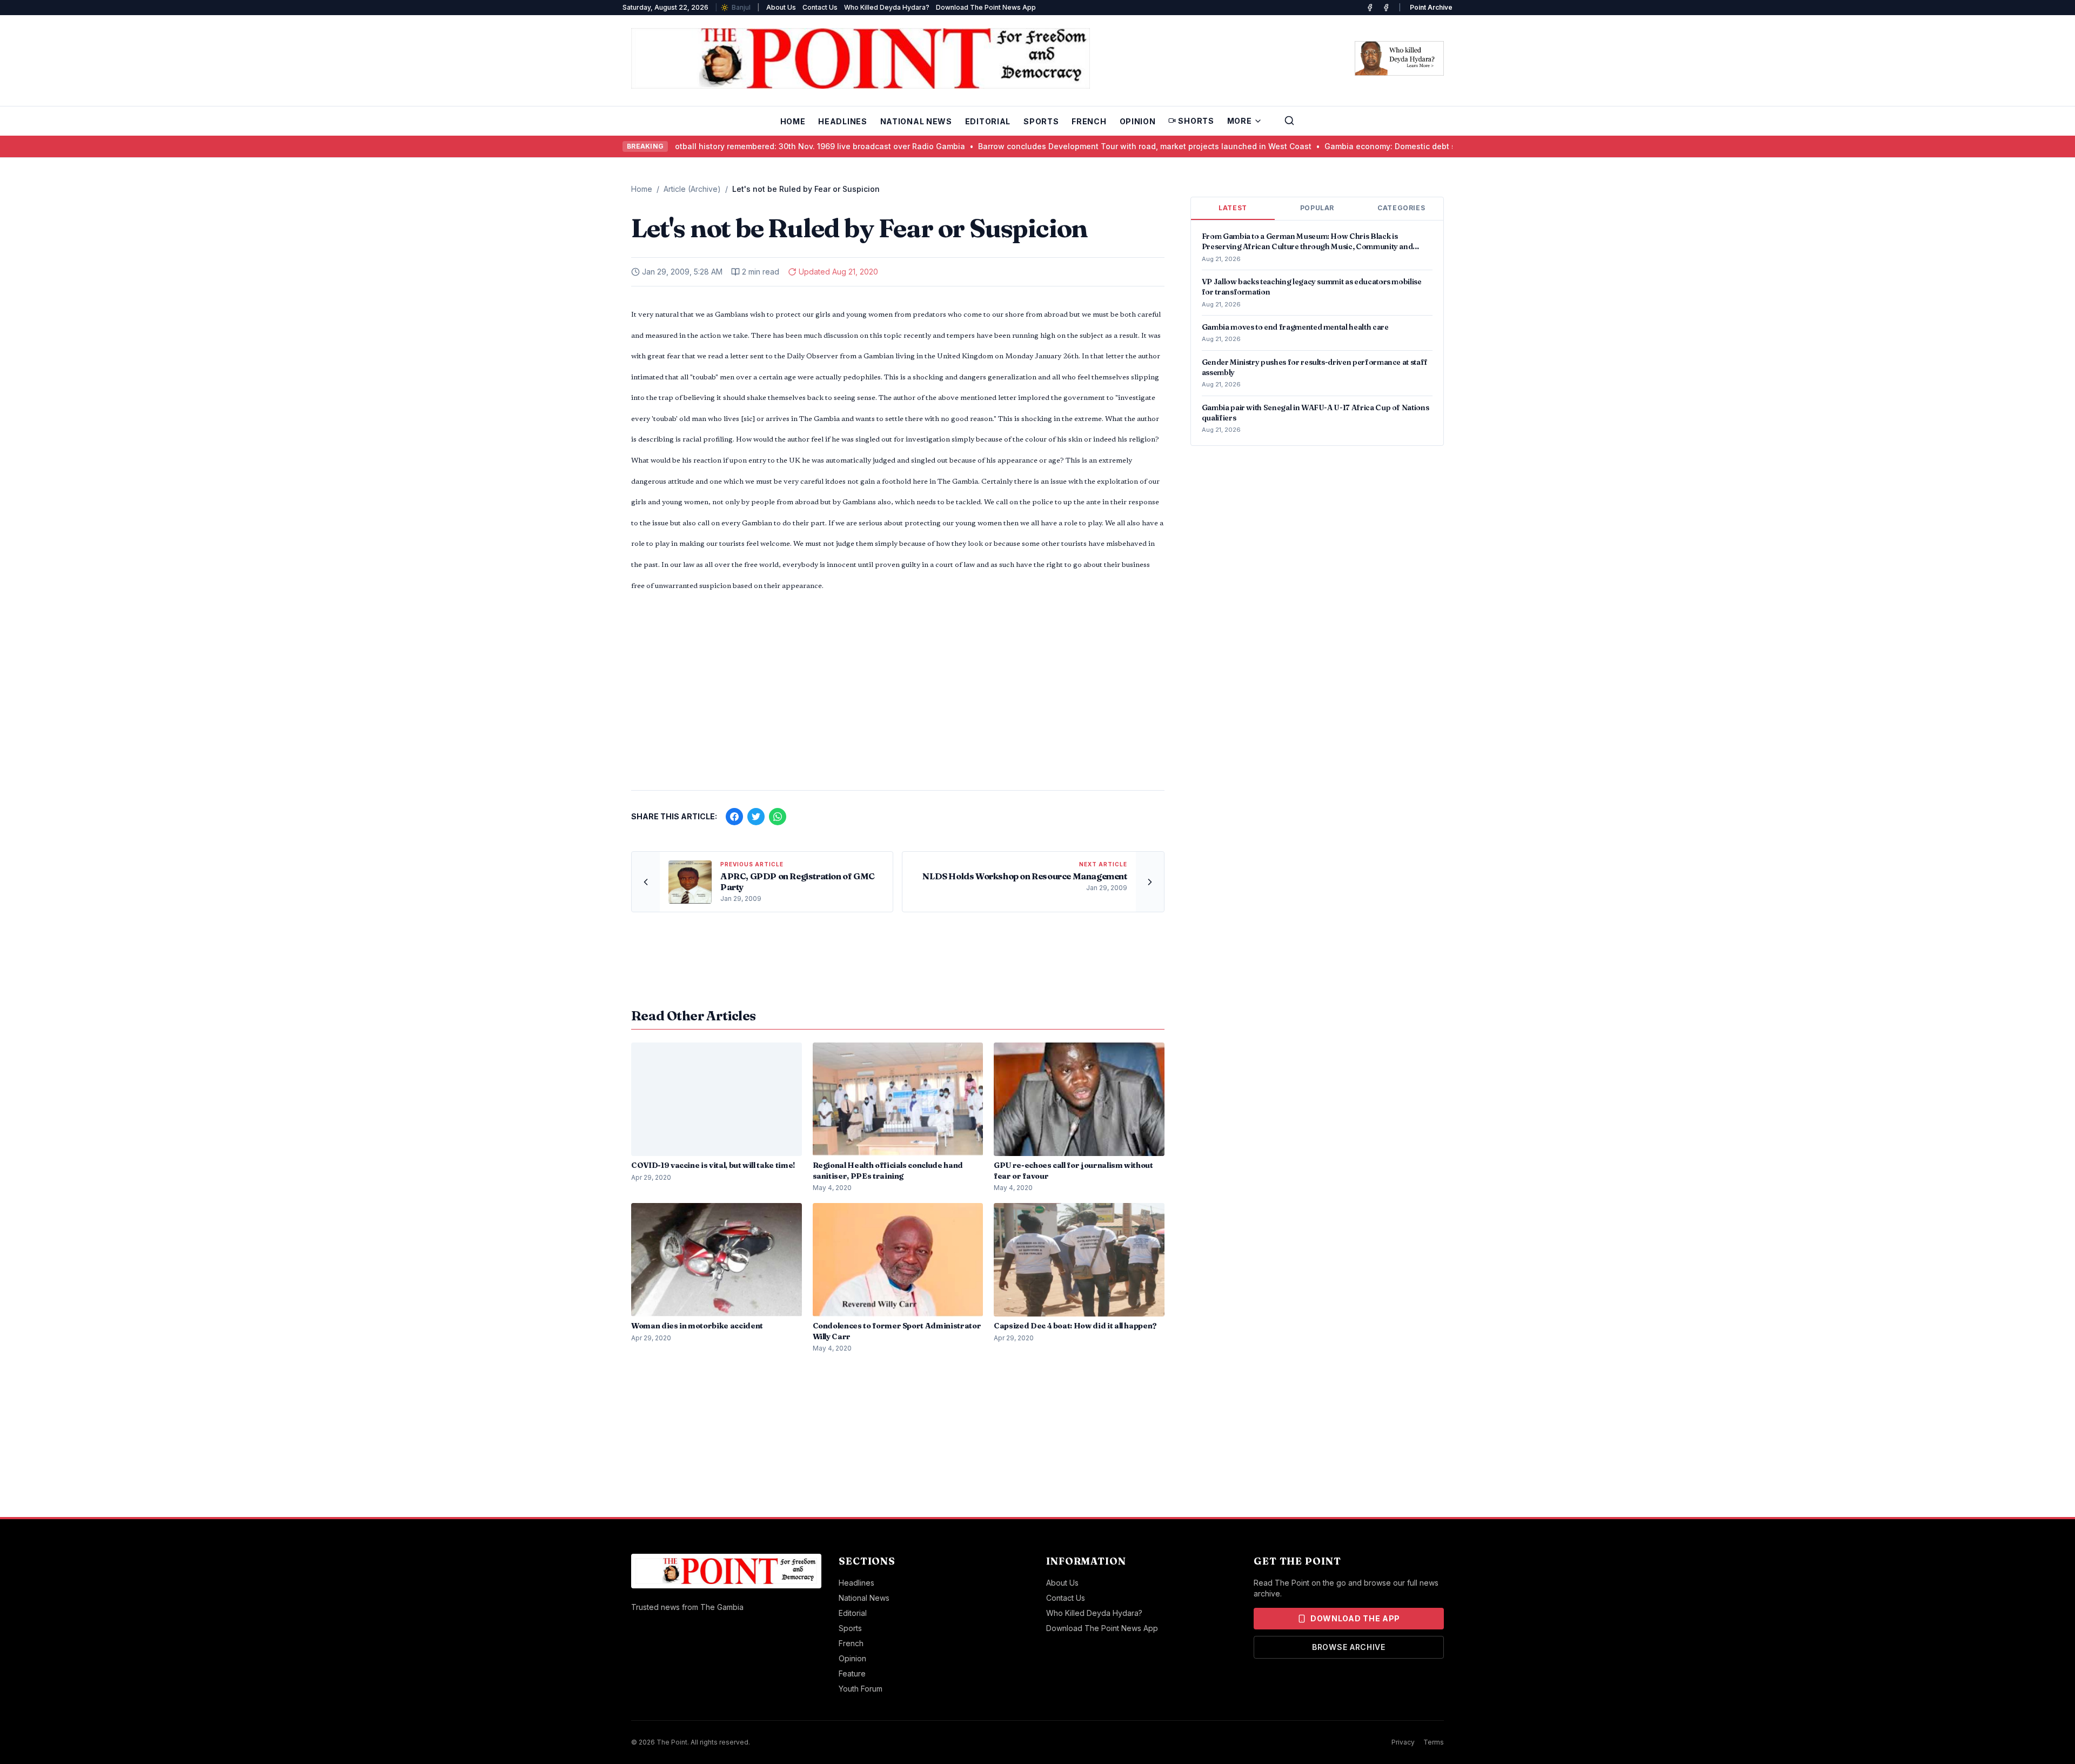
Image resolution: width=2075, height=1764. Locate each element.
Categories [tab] (1401, 208)
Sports (1041, 121)
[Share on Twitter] (756, 817)
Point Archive (1431, 7)
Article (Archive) (692, 189)
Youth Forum (861, 1689)
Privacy (1403, 1742)
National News (916, 121)
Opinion (1138, 121)
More (1240, 121)
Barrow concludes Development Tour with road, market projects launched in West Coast (1085, 146)
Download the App (1355, 1618)
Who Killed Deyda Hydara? (887, 7)
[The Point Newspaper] (1386, 8)
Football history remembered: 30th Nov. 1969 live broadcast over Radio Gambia (756, 146)
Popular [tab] (1317, 208)
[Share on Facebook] (734, 817)
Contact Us (820, 7)
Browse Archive (1349, 1647)
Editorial (988, 121)
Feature (852, 1673)
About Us (781, 7)
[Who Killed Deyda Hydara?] (1399, 58)
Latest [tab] (1233, 208)
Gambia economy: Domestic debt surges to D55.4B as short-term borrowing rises (1418, 146)
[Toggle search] (1289, 121)
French (1089, 121)
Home (793, 121)
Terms (1434, 1742)
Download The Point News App (986, 7)
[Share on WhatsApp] (778, 817)
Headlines (842, 121)
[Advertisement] (898, 697)
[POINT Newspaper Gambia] (1370, 8)
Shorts (1196, 121)
